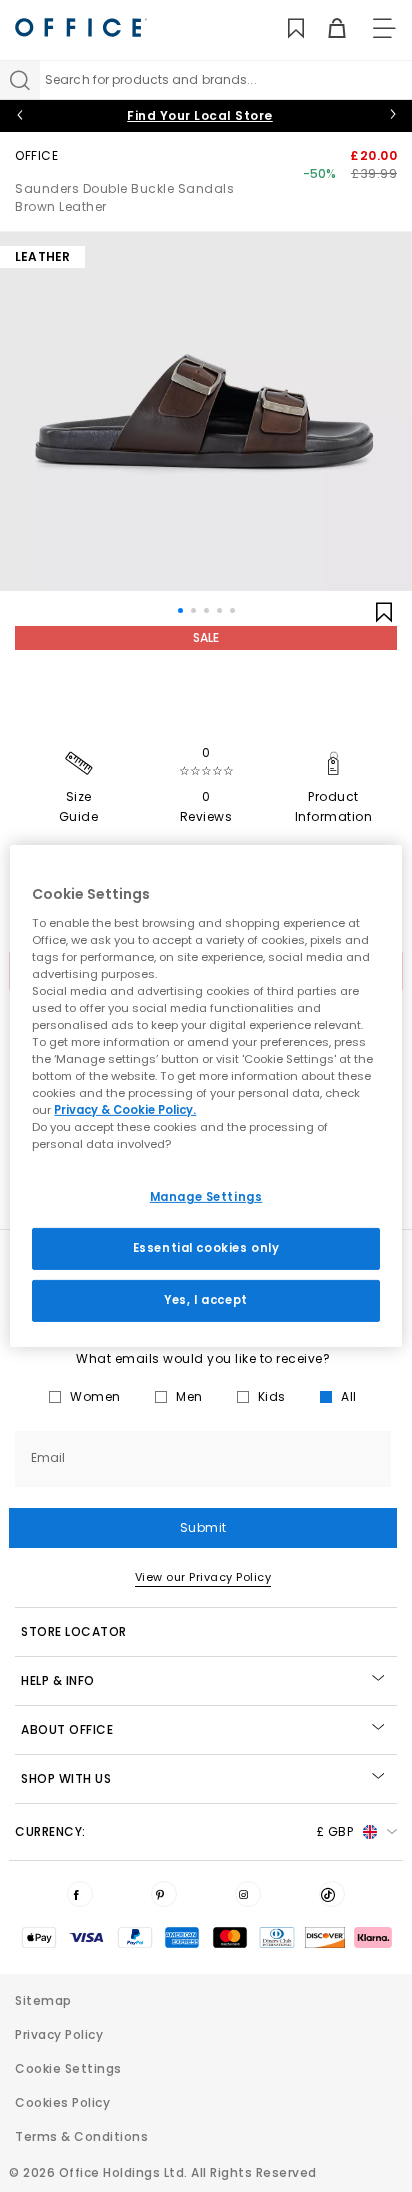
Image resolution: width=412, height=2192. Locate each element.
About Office (67, 1729)
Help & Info (58, 1680)
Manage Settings (206, 1197)
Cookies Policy (62, 2102)
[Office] (81, 27)
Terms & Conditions (81, 2136)
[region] (205, 1096)
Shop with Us (66, 1778)
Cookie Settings (68, 2068)
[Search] (20, 80)
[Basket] (325, 28)
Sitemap (43, 2000)
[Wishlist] (284, 28)
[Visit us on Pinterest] (164, 1894)
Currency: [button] (184, 1831)
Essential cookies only (206, 1248)
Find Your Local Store (200, 115)
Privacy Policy (59, 2034)
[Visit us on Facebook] (80, 1894)
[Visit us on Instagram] (248, 1894)
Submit (203, 1527)
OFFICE (36, 155)
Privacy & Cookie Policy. (125, 1110)
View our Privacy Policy (203, 1577)
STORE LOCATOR (74, 1631)
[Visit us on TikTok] (332, 1894)
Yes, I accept (205, 1300)
